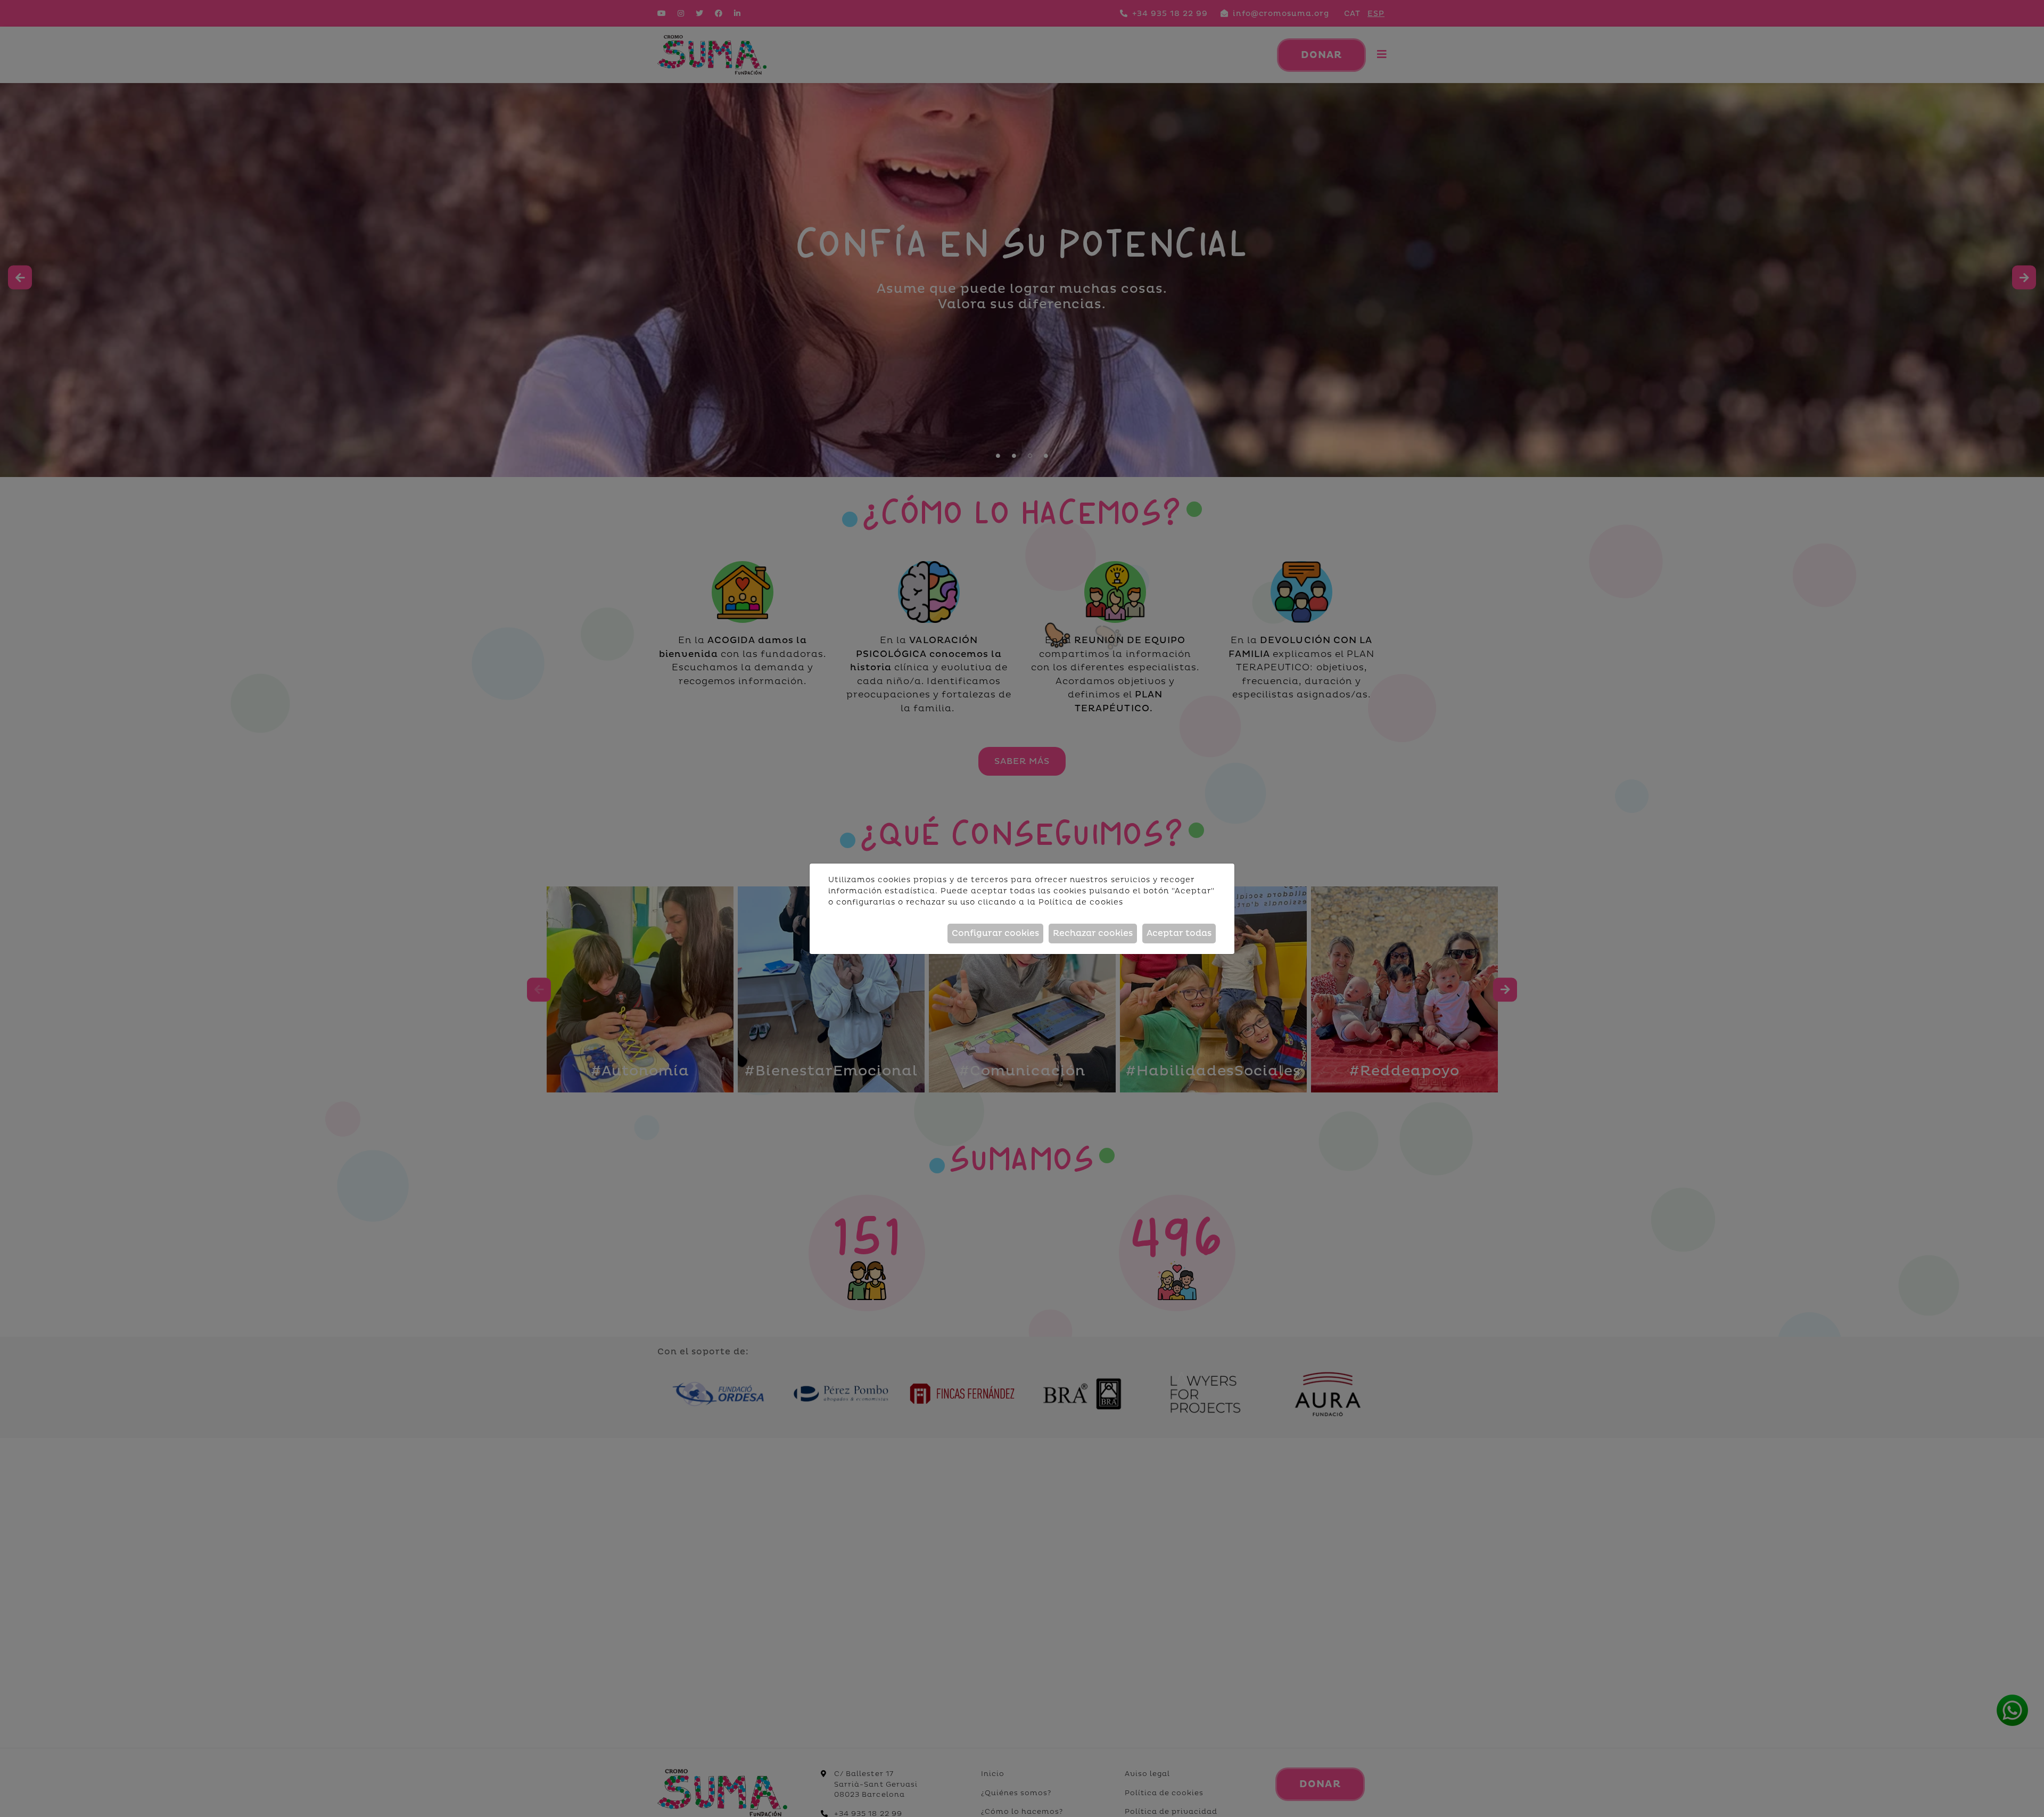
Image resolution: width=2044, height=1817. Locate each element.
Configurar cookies (995, 933)
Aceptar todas (1179, 933)
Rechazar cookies (1093, 933)
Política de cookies (1081, 902)
